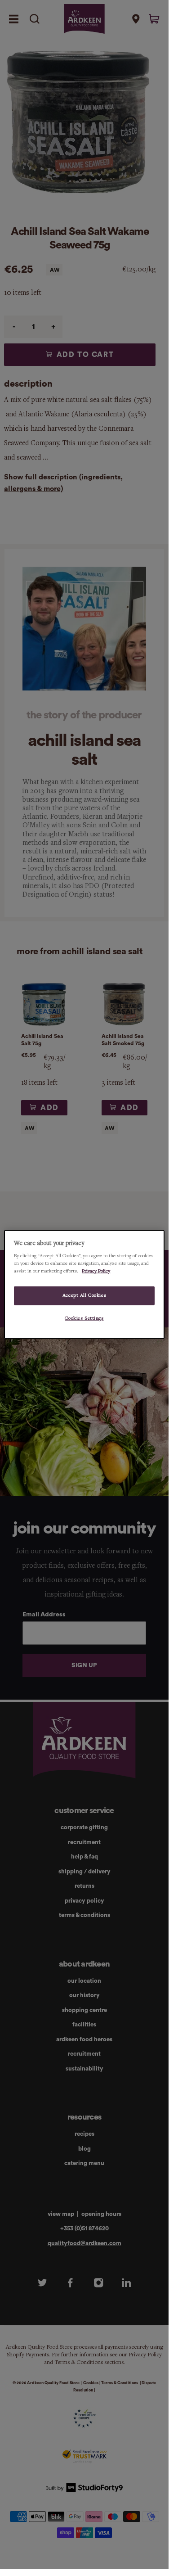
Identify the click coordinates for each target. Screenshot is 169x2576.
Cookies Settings (84, 1318)
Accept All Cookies (84, 1295)
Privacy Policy (96, 1271)
